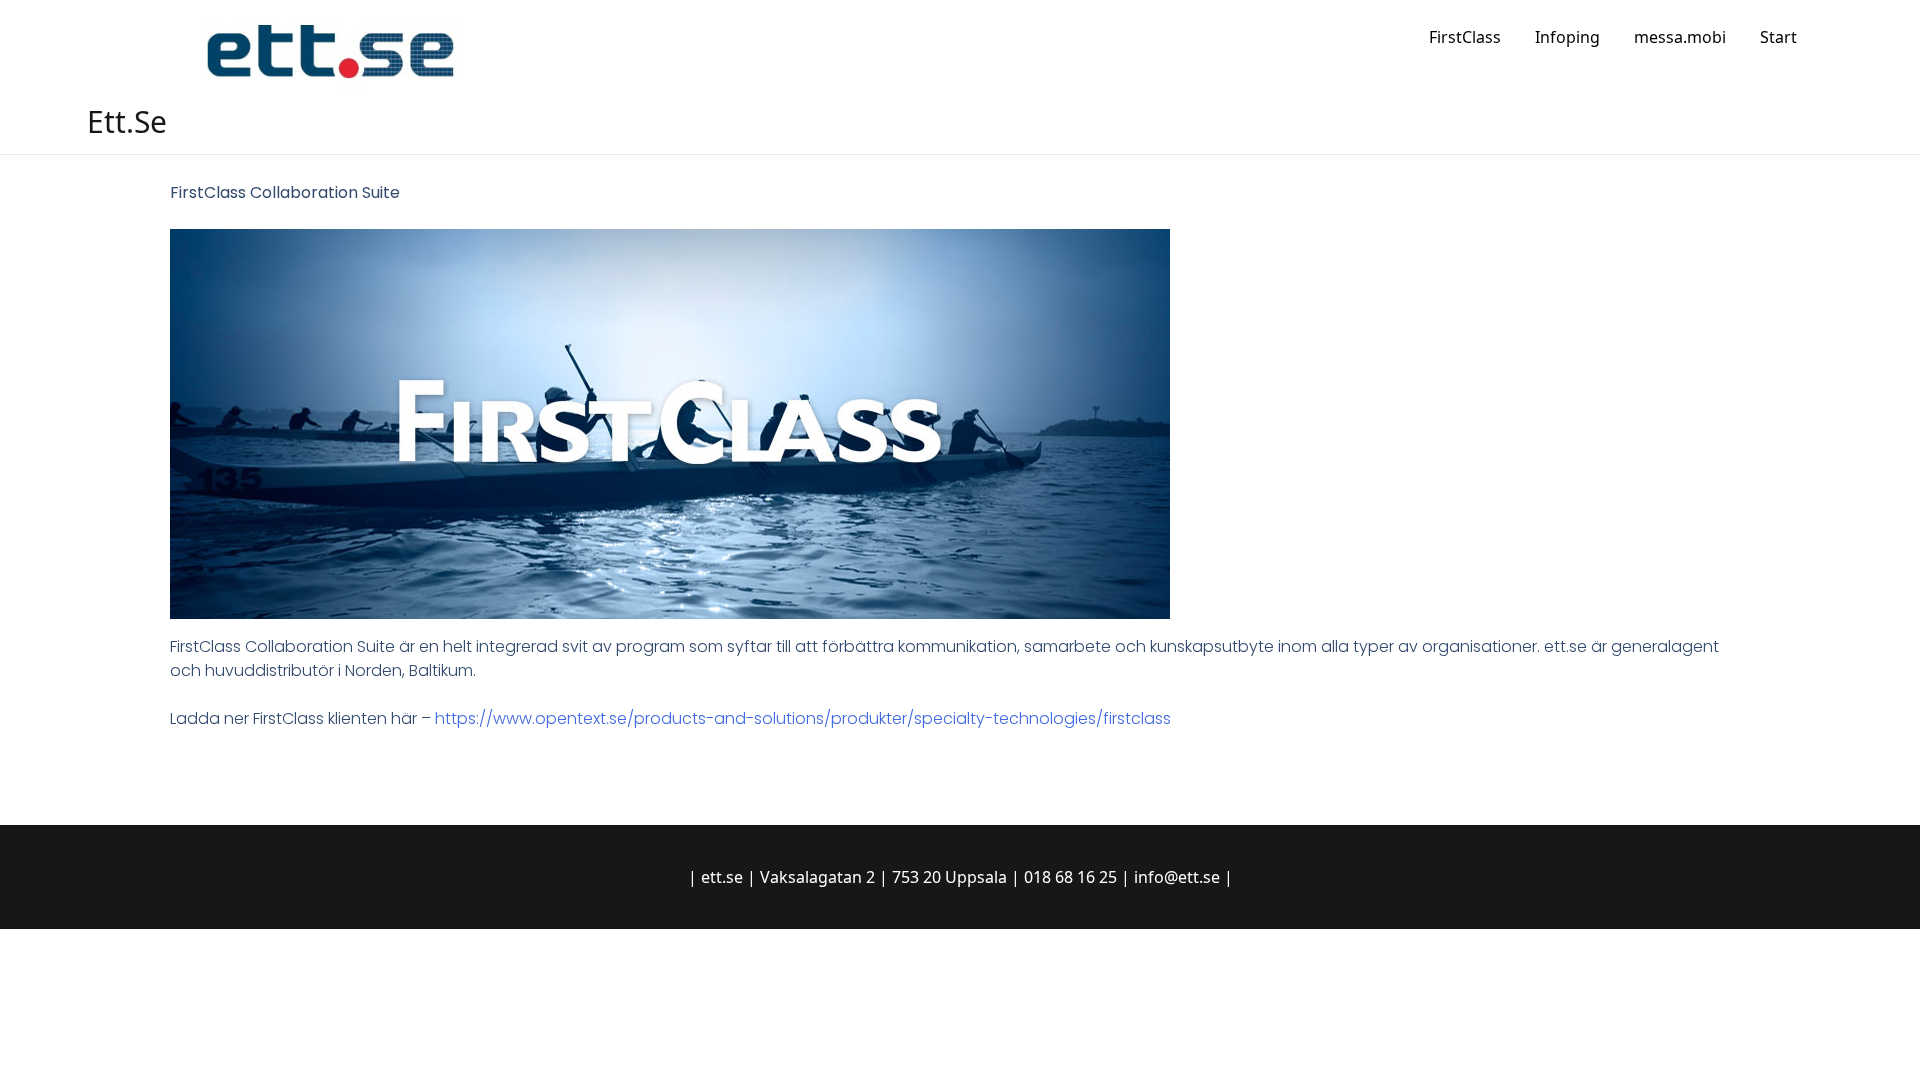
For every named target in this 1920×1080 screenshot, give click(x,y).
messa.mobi (1680, 37)
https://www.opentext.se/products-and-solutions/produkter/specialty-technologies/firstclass (803, 718)
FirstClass (1465, 37)
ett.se (127, 121)
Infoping (1567, 37)
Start (1778, 37)
